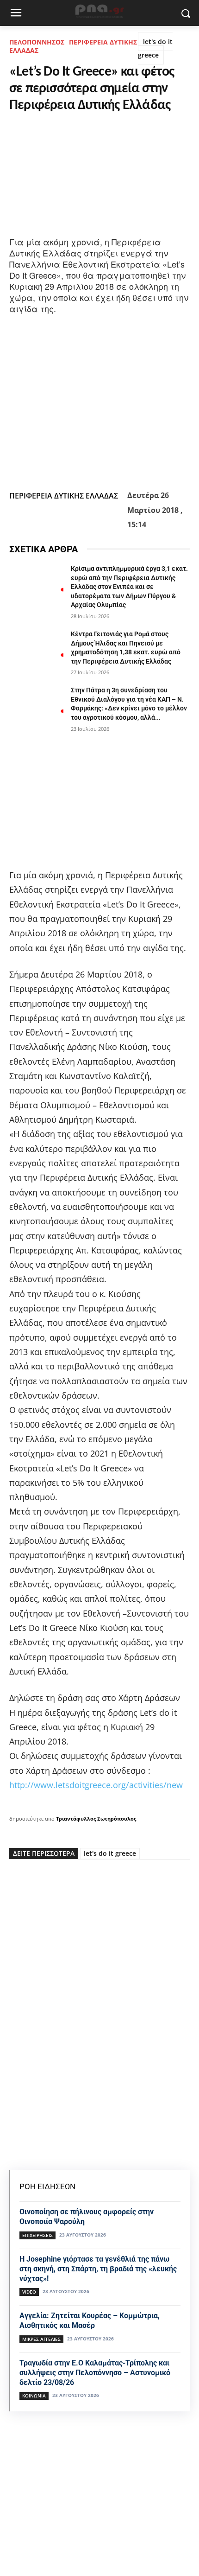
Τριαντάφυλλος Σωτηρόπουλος (96, 1819)
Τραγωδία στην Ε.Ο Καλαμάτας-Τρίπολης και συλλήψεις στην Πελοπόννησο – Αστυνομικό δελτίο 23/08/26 (95, 2373)
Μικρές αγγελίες (41, 2339)
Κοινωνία (34, 2396)
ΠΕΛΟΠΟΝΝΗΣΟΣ (37, 42)
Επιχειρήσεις (37, 2235)
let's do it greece (155, 48)
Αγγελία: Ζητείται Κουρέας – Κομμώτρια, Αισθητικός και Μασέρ (90, 2320)
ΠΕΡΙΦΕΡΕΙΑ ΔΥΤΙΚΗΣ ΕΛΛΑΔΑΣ (73, 46)
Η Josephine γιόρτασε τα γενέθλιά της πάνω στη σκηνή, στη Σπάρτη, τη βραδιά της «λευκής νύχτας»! (98, 2269)
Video (29, 2292)
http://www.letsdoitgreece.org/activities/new (96, 1785)
